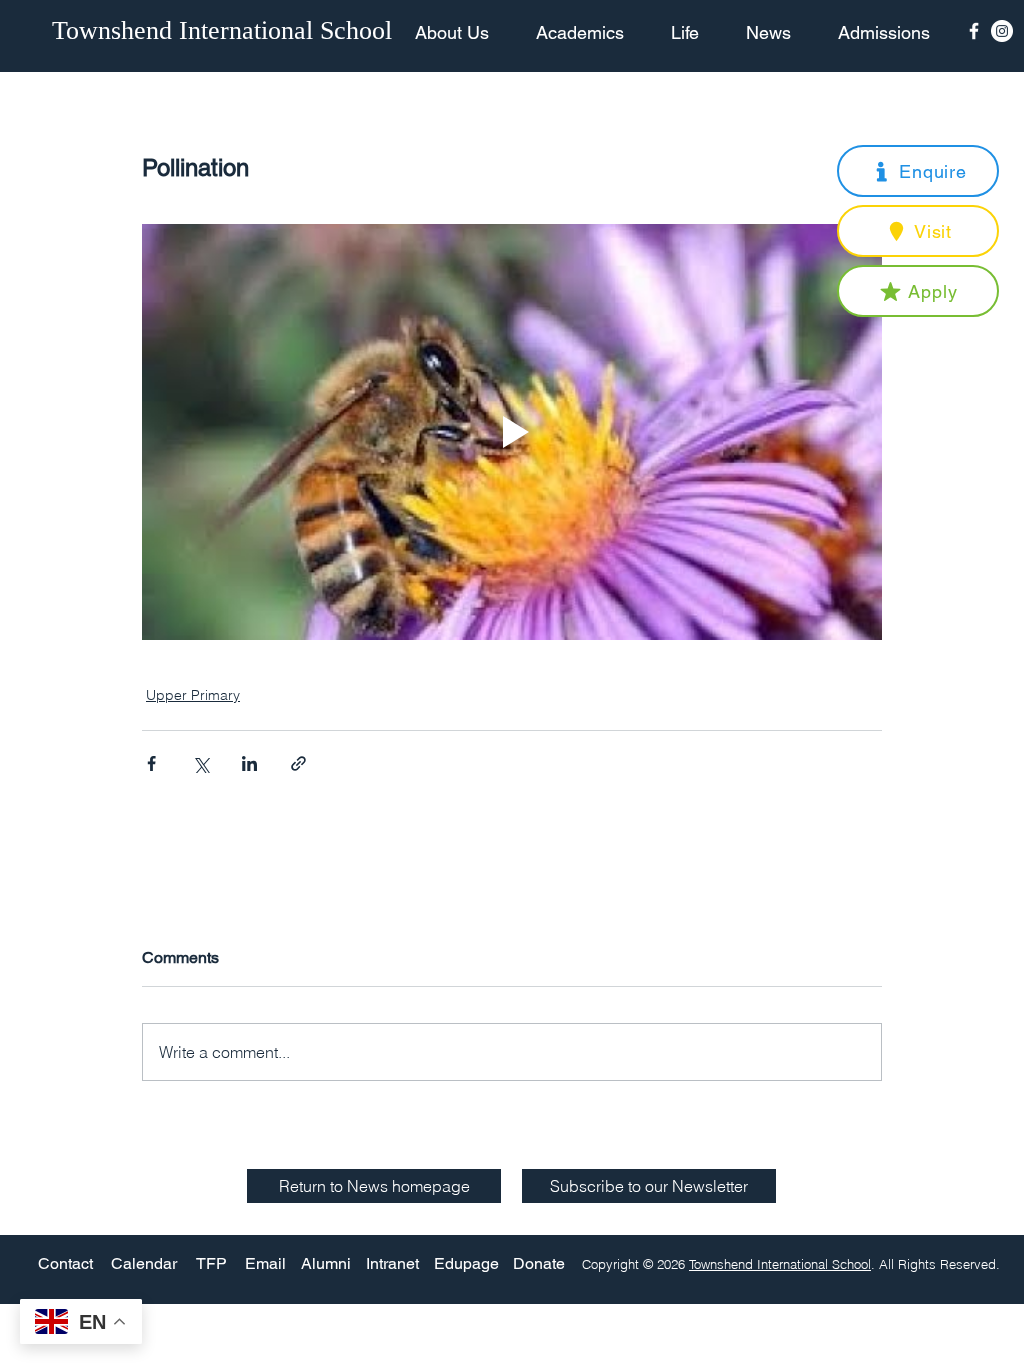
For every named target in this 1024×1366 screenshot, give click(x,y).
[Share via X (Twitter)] (200, 763)
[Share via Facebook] (151, 763)
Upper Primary (193, 695)
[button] (918, 171)
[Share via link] (298, 763)
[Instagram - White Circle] (1002, 31)
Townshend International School (780, 1264)
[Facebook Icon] (974, 31)
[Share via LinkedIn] (249, 763)
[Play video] (512, 432)
